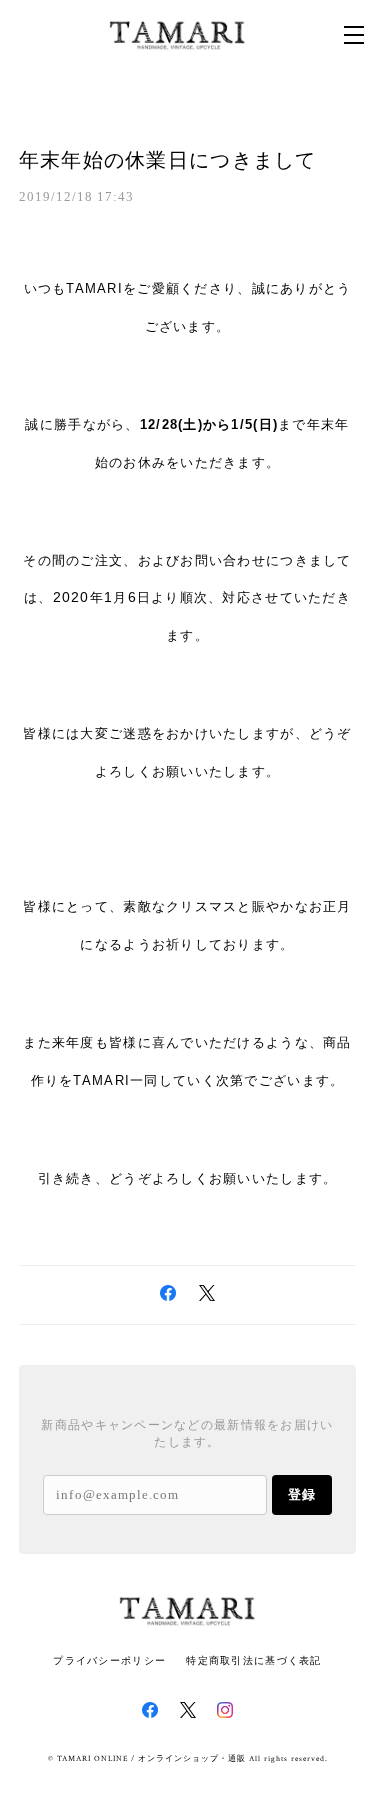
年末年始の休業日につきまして (168, 160)
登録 (302, 1494)
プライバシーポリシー (109, 1660)
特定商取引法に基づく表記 (253, 1660)
